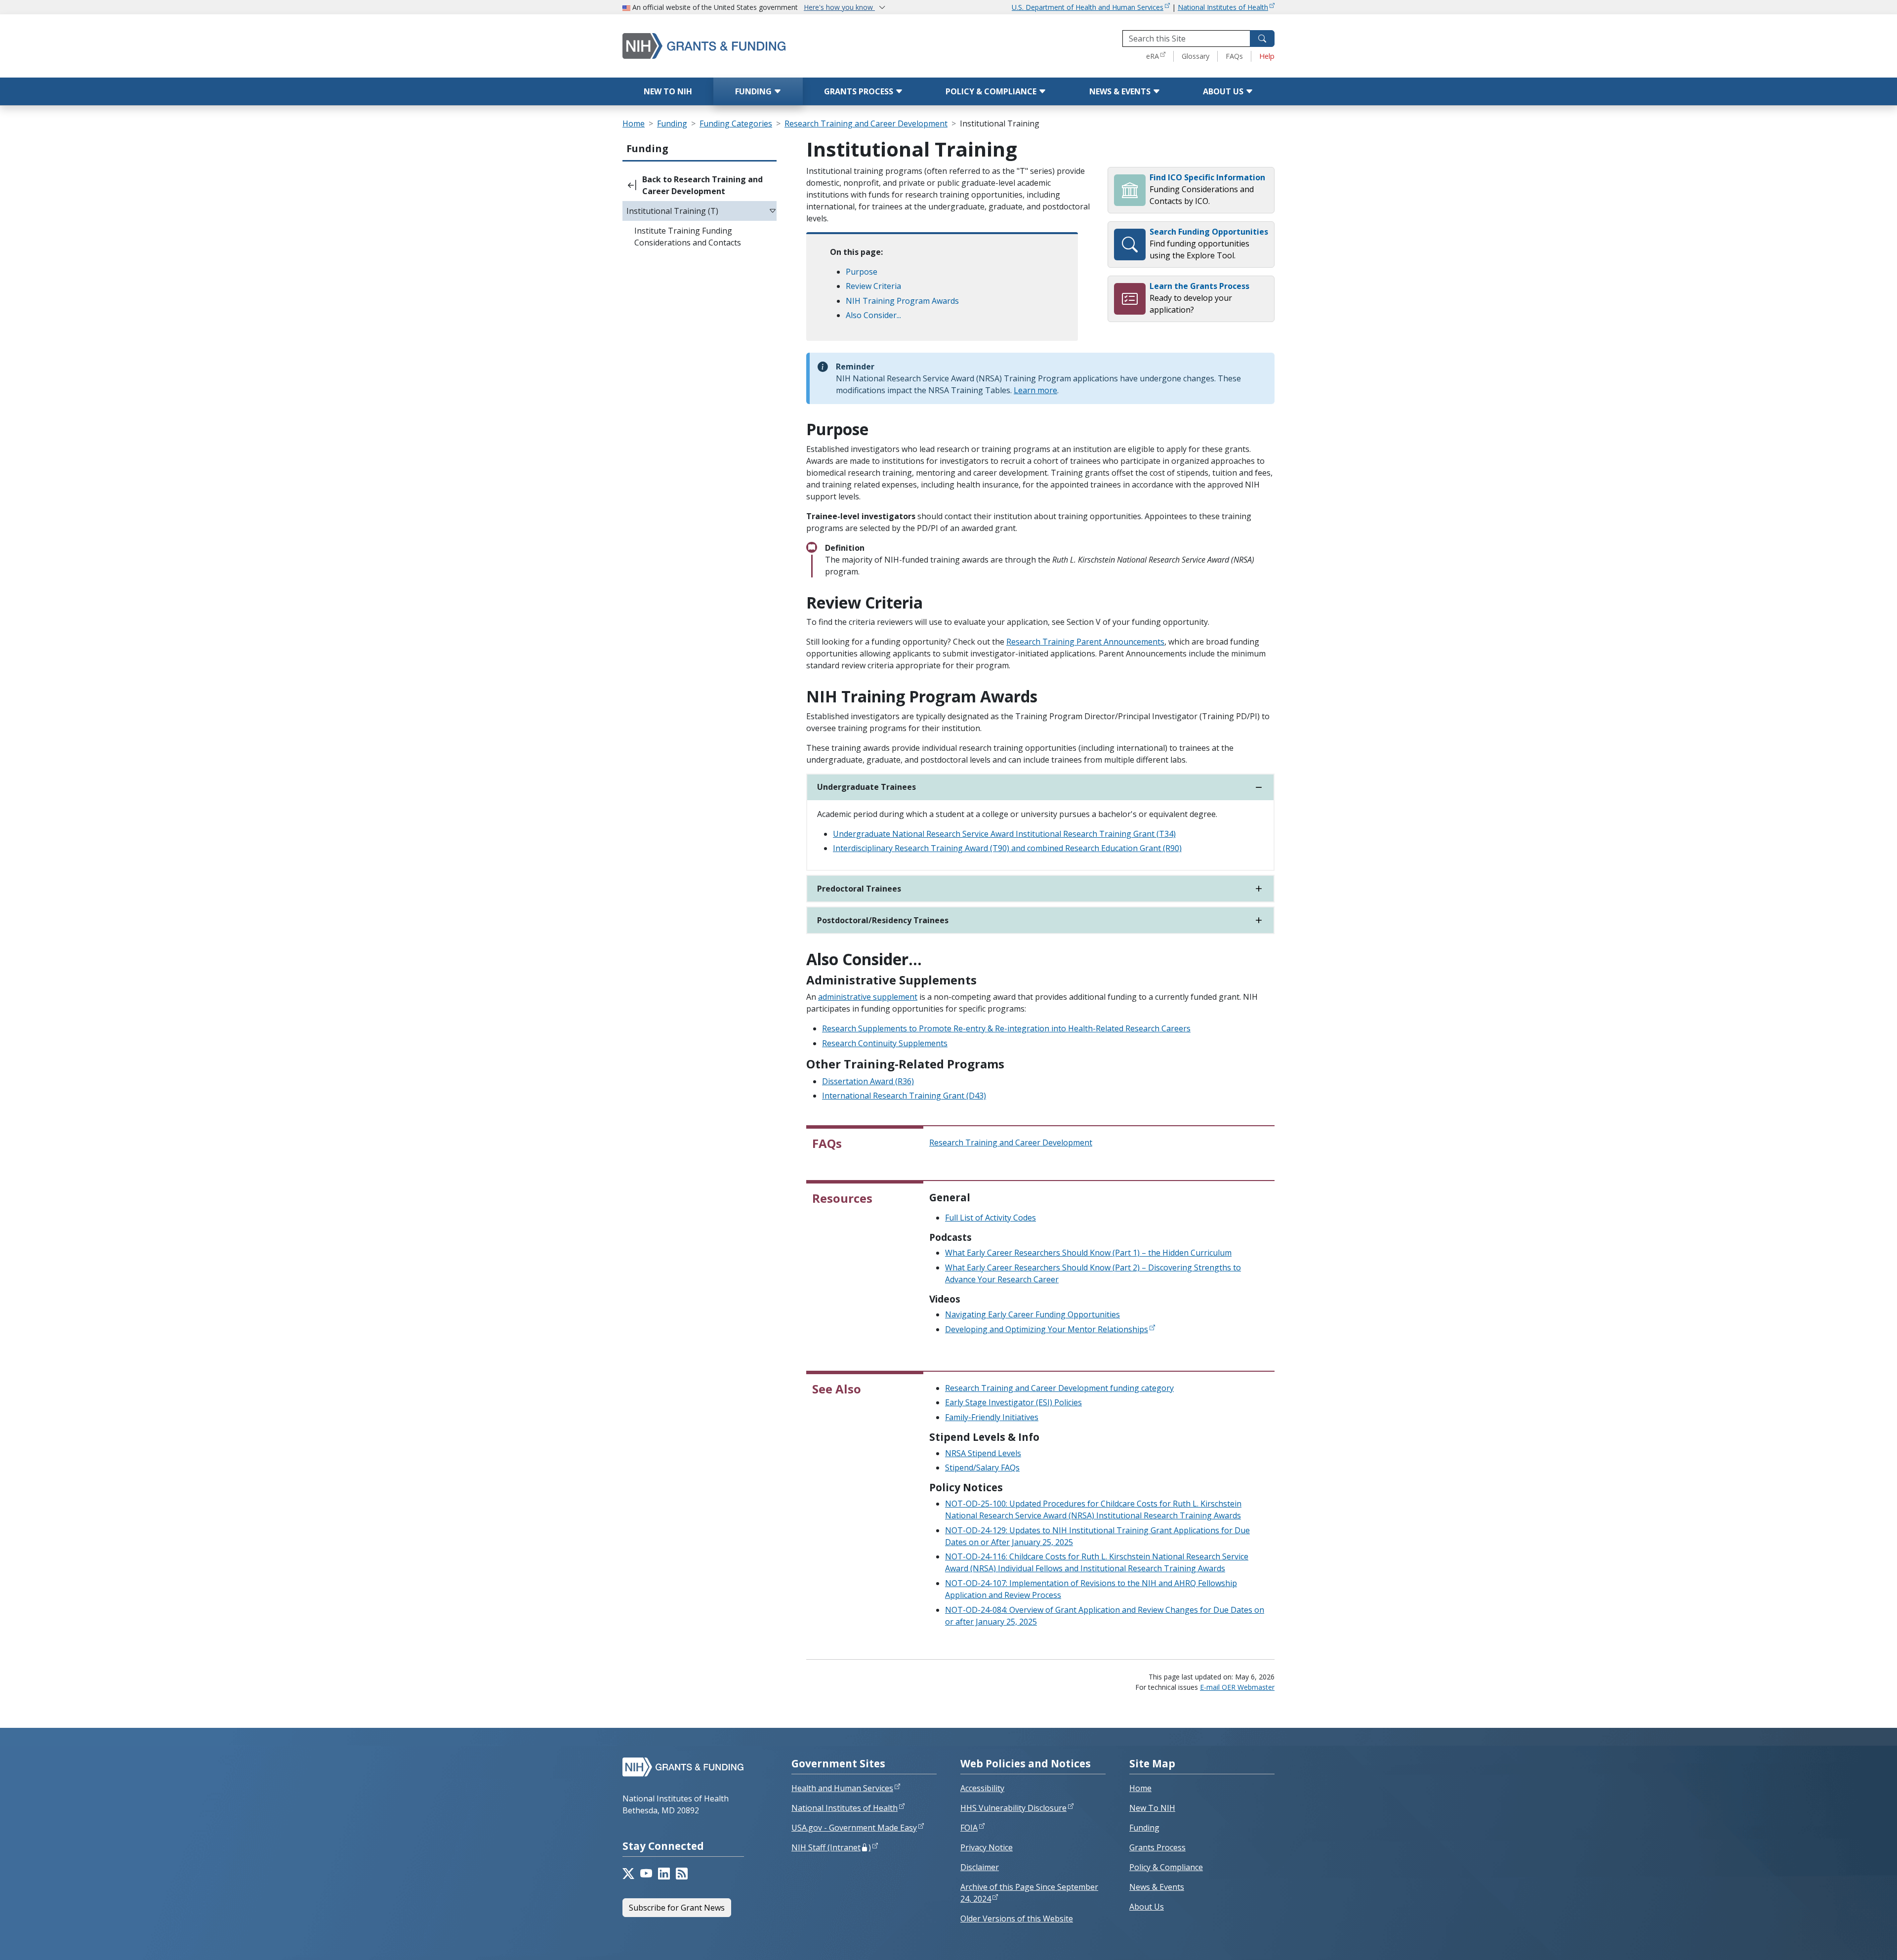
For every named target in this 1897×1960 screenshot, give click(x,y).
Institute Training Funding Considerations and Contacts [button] (688, 237)
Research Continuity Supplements (885, 1043)
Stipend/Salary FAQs (982, 1468)
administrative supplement (868, 997)
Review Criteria (873, 286)
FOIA (969, 1828)
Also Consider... (873, 315)
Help (1267, 56)
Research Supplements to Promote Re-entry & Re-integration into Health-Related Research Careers (1006, 1028)
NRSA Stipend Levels (983, 1453)
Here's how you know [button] (839, 7)
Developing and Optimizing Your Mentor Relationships (1047, 1329)
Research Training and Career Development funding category (1059, 1388)
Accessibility (982, 1788)
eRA (1153, 56)
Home (634, 123)
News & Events (1121, 91)
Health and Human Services (842, 1788)
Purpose (862, 272)
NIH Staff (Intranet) (831, 1847)
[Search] (1262, 39)
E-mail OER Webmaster (1237, 1687)
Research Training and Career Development (866, 123)
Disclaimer (980, 1867)
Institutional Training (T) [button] (672, 211)
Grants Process (860, 91)
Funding (754, 91)
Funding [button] (647, 148)
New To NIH (1152, 1808)
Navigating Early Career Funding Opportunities (1032, 1314)
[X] (628, 1874)
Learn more (1035, 390)
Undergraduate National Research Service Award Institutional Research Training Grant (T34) (1004, 834)
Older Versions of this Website (1017, 1919)
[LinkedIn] (664, 1874)
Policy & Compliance (992, 91)
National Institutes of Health (1223, 7)
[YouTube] (646, 1874)
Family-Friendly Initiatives (992, 1417)
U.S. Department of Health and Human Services (1088, 7)
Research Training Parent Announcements (1085, 642)
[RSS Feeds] (682, 1874)
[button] (700, 185)
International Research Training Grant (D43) (904, 1096)
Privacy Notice (987, 1847)
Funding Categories (736, 123)
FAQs (1234, 56)
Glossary (1196, 56)
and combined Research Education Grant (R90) (1096, 848)
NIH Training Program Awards (902, 301)
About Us (1224, 91)
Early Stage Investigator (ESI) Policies (1013, 1402)
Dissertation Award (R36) (868, 1081)
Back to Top (1853, 1941)
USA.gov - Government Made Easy (854, 1828)
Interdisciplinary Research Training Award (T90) (922, 848)
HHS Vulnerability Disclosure (1013, 1808)
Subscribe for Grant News (677, 1908)
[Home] (746, 46)
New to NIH (668, 91)
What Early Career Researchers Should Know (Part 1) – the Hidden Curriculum (1088, 1253)
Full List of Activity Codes (990, 1218)
